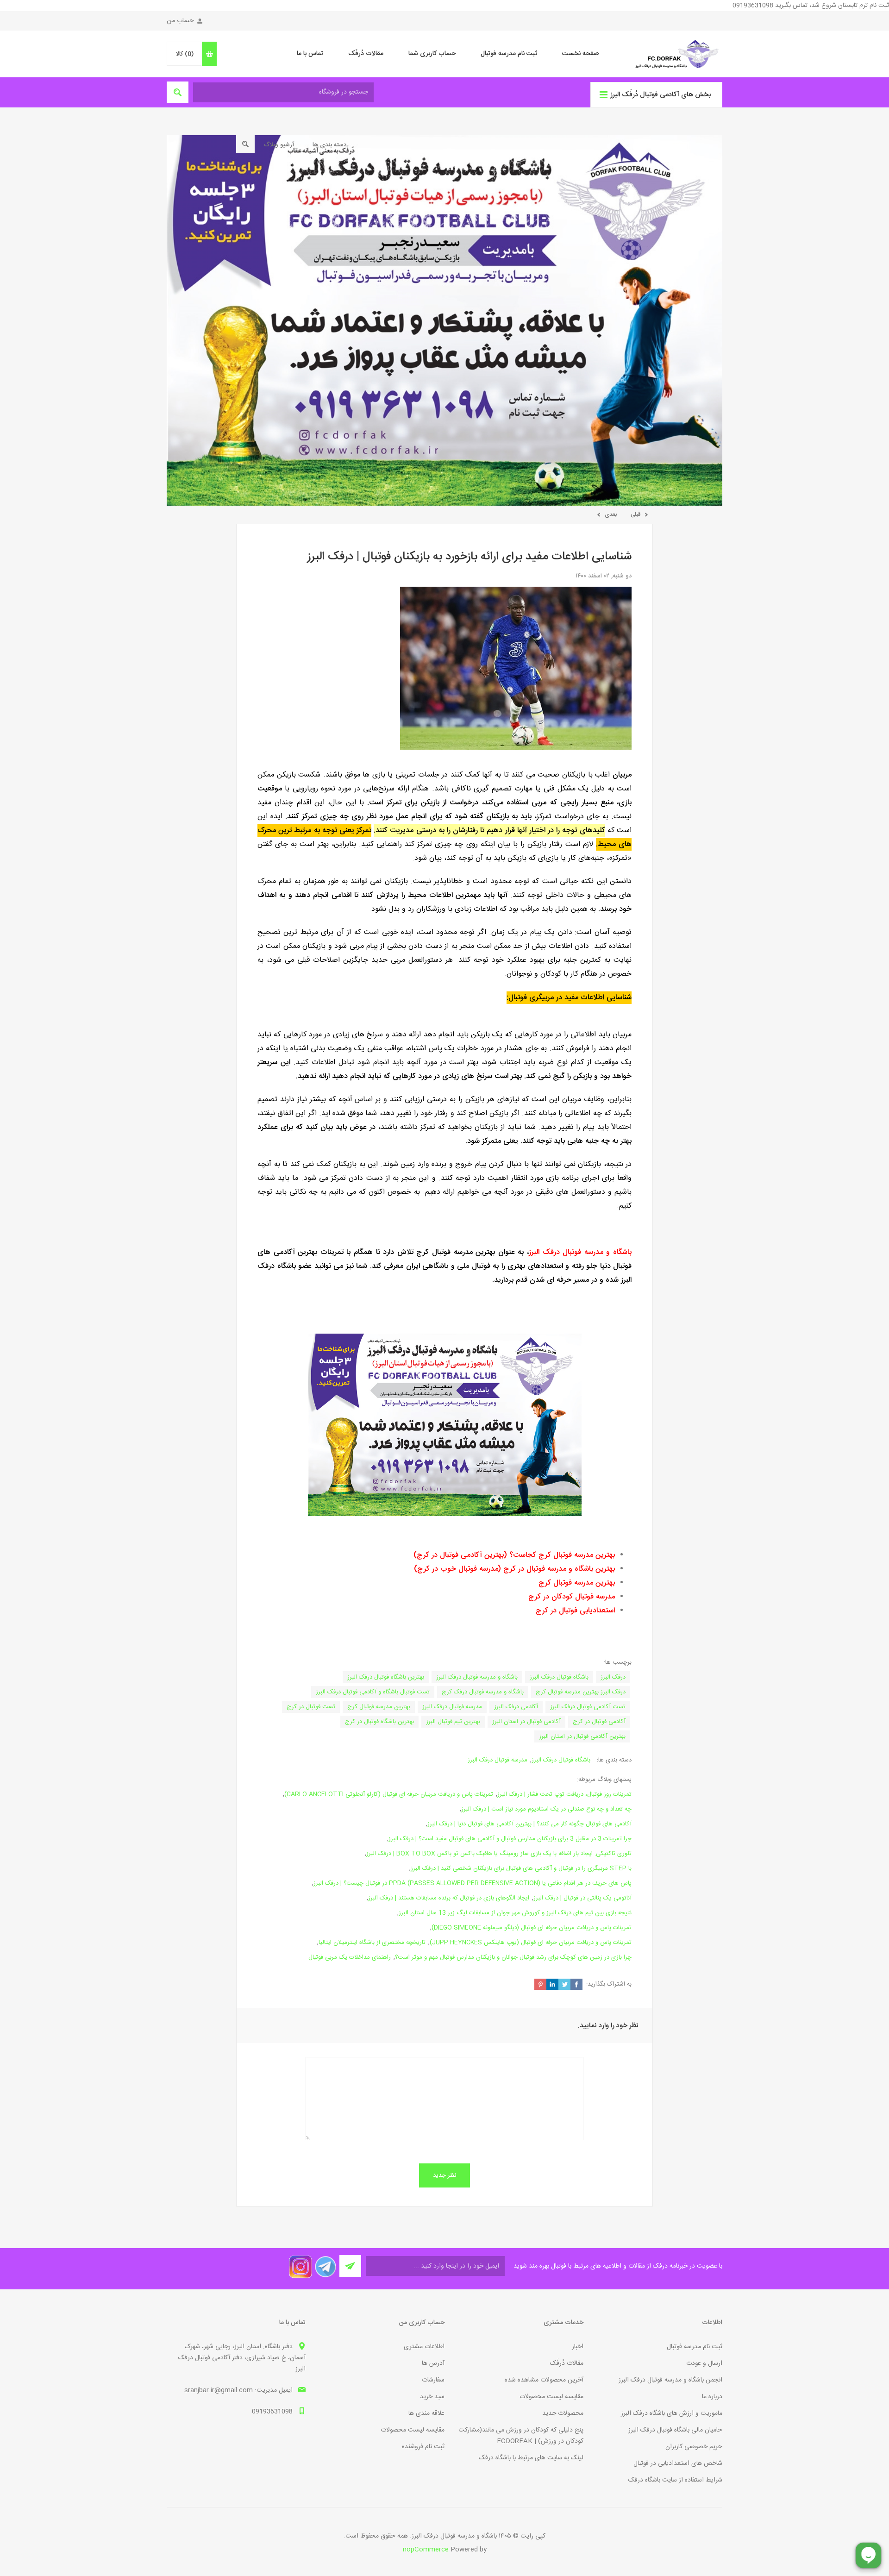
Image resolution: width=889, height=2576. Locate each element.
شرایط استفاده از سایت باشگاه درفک (675, 2480)
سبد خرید (432, 2397)
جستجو (245, 144)
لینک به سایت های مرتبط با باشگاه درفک (531, 2458)
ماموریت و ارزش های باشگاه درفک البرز (672, 2413)
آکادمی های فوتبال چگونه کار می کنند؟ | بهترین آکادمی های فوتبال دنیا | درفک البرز (529, 1824)
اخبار (578, 2347)
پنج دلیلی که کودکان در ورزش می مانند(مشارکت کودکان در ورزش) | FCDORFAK (521, 2436)
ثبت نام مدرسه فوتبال (509, 54)
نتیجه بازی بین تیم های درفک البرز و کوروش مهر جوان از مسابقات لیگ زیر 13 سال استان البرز (515, 1913)
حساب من (180, 21)
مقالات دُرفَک (366, 54)
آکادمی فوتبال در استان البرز (526, 1722)
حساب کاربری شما (432, 54)
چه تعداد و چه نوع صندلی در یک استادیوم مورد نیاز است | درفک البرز (546, 1809)
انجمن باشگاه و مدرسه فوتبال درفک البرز (670, 2380)
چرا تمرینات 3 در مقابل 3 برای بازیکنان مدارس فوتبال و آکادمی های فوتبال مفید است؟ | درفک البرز (510, 1839)
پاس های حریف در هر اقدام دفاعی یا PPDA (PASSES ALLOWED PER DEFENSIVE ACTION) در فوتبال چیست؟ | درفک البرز (473, 1883)
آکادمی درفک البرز (516, 1707)
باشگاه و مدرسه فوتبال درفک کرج (483, 1692)
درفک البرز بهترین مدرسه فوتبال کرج (581, 1692)
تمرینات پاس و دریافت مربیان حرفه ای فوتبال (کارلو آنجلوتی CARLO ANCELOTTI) (389, 1794)
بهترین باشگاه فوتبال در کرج (379, 1722)
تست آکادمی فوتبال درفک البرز (588, 1707)
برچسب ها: (618, 1662)
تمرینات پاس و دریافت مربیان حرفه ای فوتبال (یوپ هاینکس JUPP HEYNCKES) (531, 1943)
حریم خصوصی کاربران (694, 2447)
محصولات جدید (563, 2413)
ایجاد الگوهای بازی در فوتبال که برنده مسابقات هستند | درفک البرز (449, 1898)
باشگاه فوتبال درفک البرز (559, 1677)
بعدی (611, 514)
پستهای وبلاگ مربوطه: (604, 1780)
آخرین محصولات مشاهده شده (544, 2380)
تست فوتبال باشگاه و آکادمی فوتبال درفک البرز (373, 1692)
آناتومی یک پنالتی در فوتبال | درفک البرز (582, 1898)
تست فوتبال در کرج (311, 1707)
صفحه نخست (580, 54)
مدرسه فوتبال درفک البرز (452, 1707)
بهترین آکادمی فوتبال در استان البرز (582, 1736)
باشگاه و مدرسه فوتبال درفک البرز (477, 1677)
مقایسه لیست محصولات (551, 2397)
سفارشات (433, 2380)
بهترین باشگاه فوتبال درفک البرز (386, 1677)
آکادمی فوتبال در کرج (599, 1722)
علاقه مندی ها (426, 2413)
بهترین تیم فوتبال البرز (453, 1722)
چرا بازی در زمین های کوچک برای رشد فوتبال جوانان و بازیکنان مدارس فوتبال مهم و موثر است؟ (513, 1957)
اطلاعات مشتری (424, 2347)
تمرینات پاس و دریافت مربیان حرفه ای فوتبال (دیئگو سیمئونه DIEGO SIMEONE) (532, 1928)
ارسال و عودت (704, 2363)
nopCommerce (426, 2550)
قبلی (635, 514)
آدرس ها (433, 2363)
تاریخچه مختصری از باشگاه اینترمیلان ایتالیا (372, 1943)
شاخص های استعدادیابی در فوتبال (678, 2463)
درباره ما (712, 2397)
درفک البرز (613, 1677)
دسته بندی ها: (614, 1760)
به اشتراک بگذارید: (609, 1984)
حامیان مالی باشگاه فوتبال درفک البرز (675, 2430)
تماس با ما (310, 54)
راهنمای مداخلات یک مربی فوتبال (350, 1957)
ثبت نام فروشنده (423, 2447)
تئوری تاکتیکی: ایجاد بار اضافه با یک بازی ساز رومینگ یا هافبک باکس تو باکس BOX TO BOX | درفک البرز (499, 1854)
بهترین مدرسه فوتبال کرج (379, 1707)
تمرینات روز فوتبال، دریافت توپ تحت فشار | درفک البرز (564, 1794)
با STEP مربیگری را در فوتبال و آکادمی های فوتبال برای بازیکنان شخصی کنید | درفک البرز (521, 1868)
